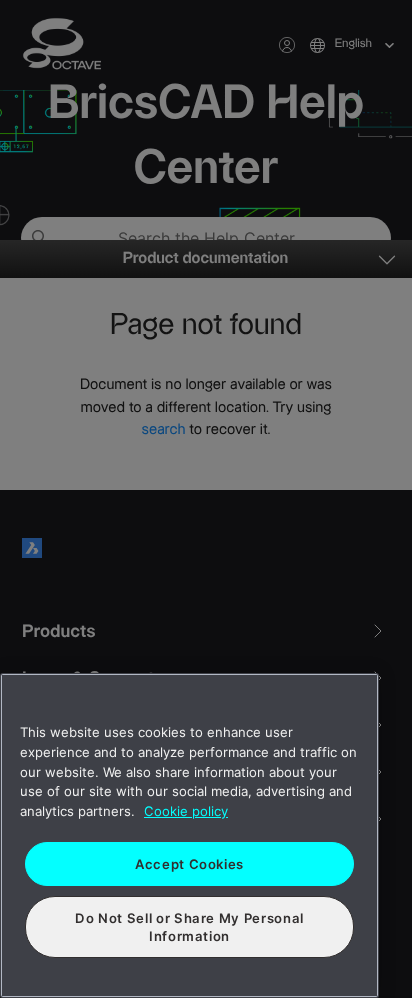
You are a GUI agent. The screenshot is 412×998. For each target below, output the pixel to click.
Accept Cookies (189, 864)
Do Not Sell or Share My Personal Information (189, 927)
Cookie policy (186, 811)
